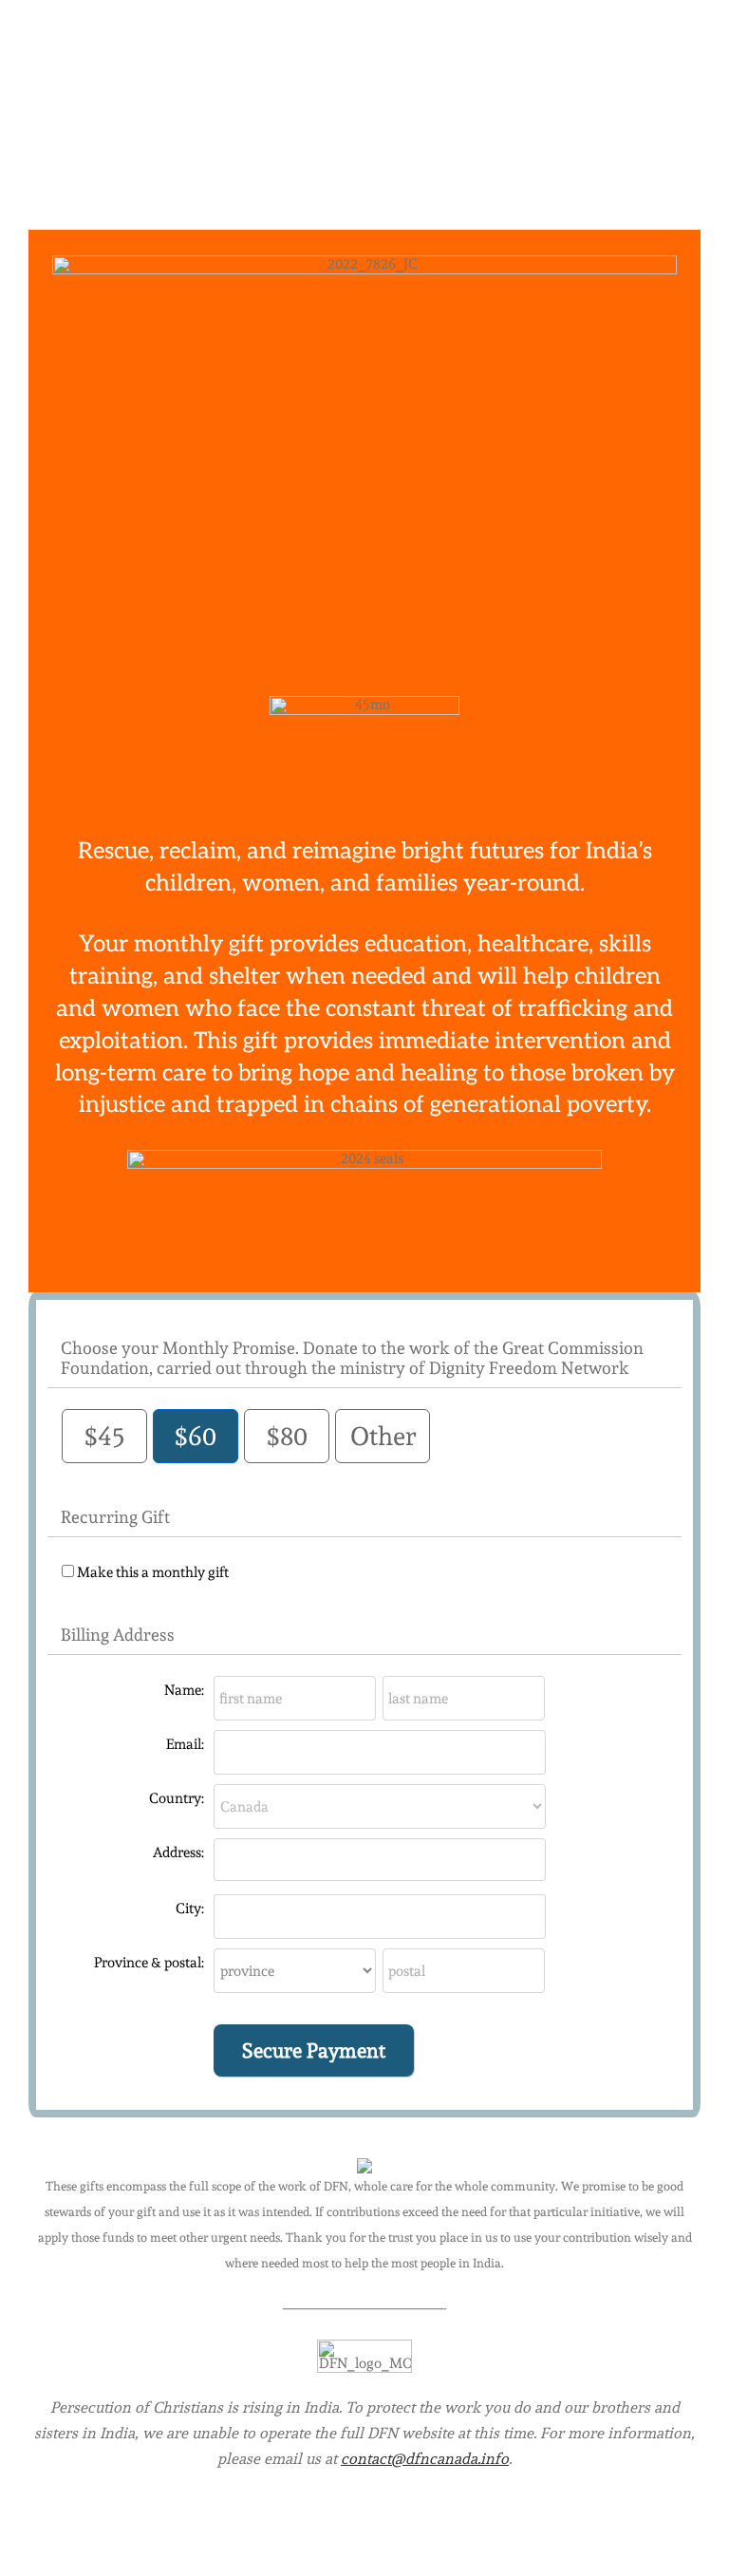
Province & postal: (149, 1963)
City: (190, 1908)
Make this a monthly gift (153, 1572)
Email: (185, 1744)
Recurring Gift (115, 1517)
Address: (178, 1852)
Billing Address (118, 1635)
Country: (177, 1798)
